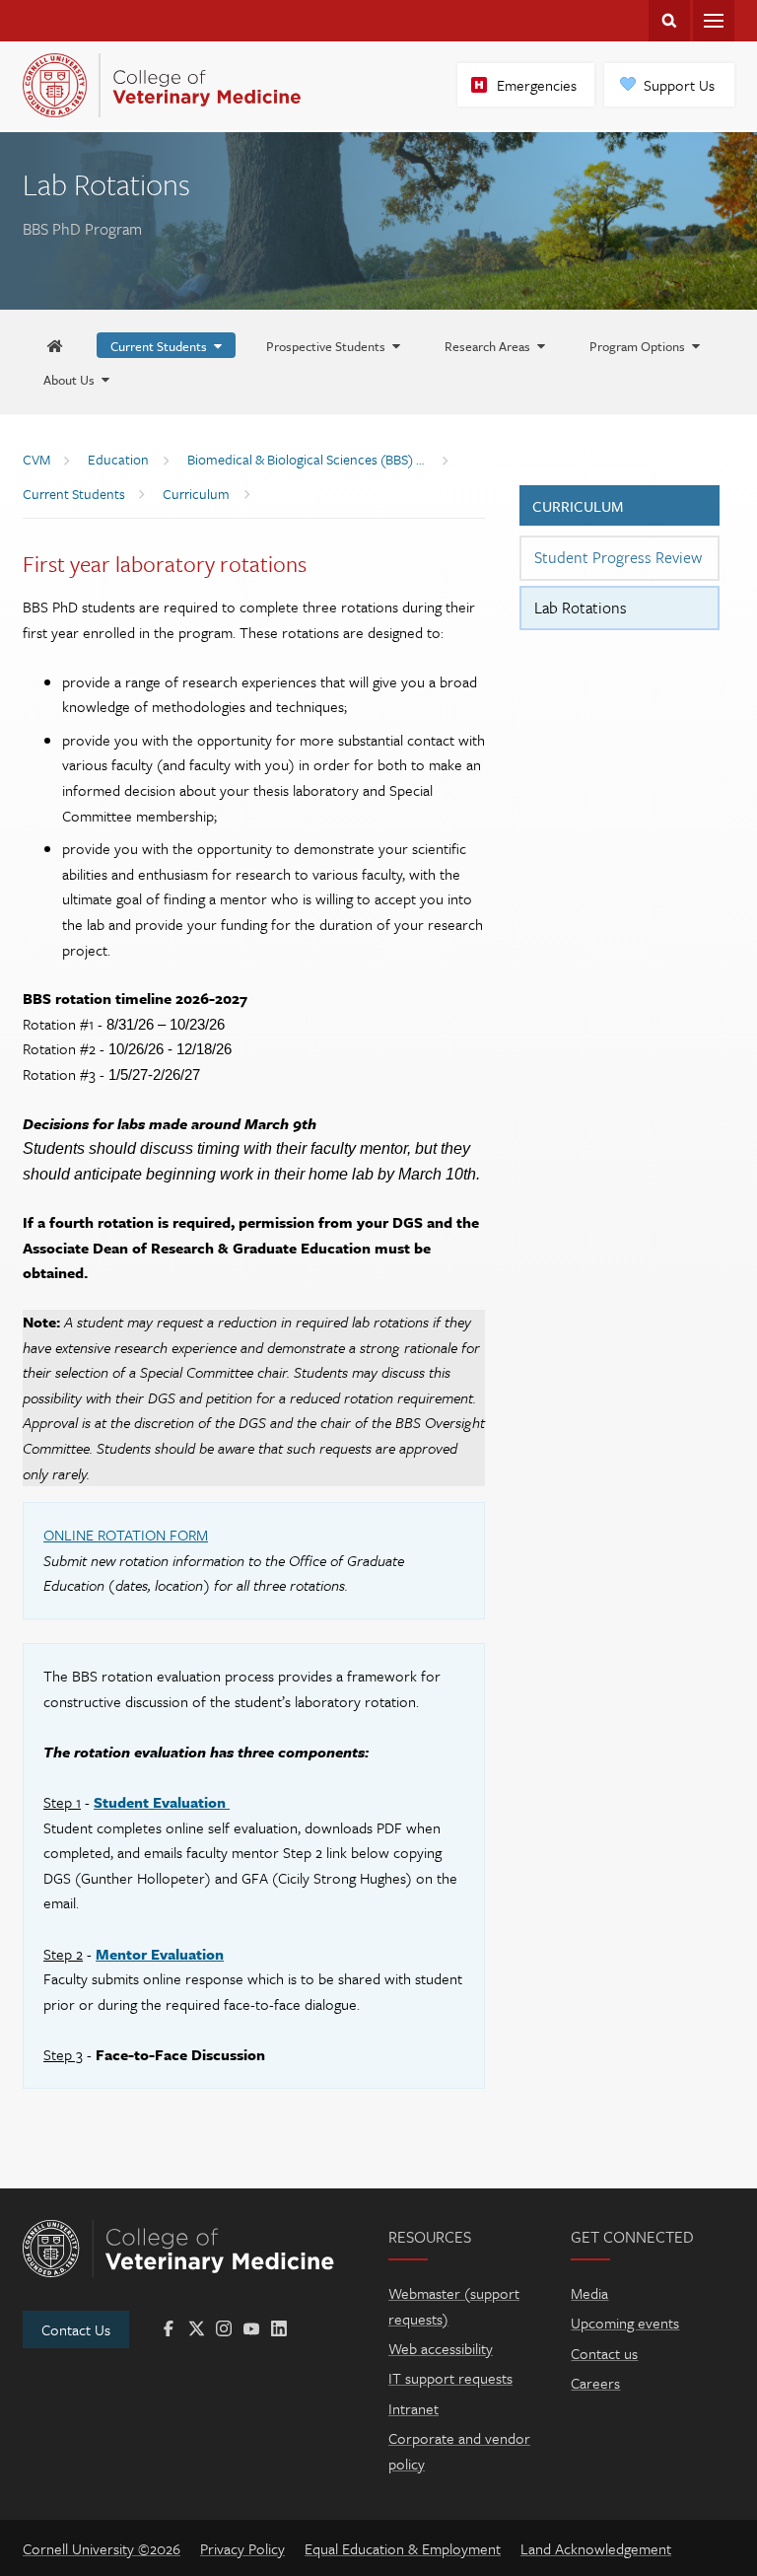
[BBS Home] (55, 346)
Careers (595, 2383)
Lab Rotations (581, 608)
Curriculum (578, 506)
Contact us (604, 2353)
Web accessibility (441, 2348)
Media (589, 2293)
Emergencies (537, 85)
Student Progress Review (618, 557)
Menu (714, 21)
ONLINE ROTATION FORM (126, 1535)
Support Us (679, 85)
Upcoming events (625, 2323)
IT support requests (450, 2378)
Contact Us (76, 2329)
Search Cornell (669, 21)
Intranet (413, 2408)
